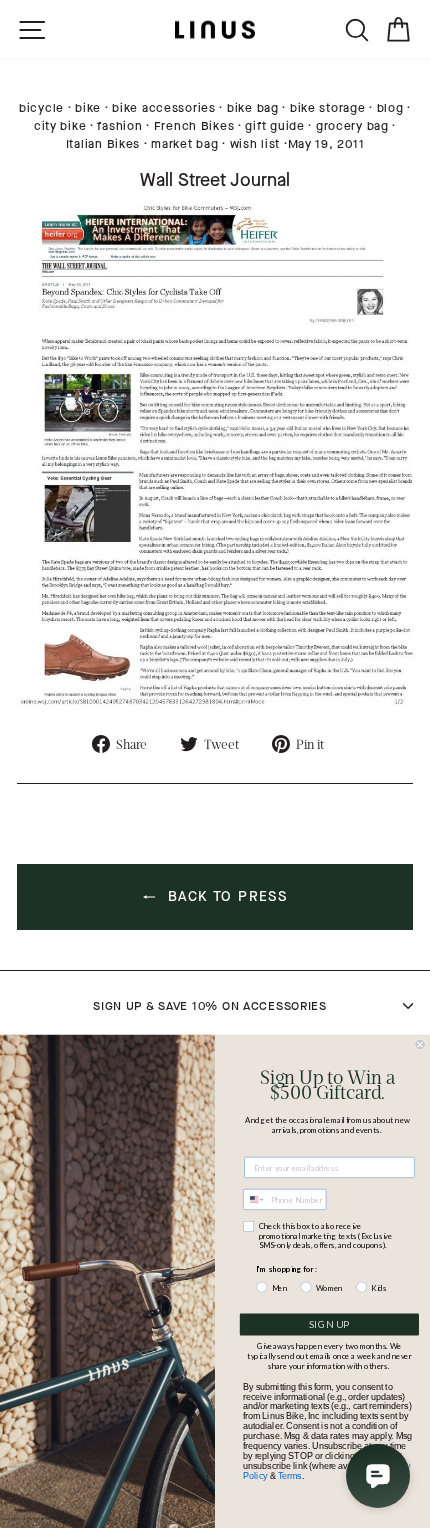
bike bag (253, 108)
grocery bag (352, 126)
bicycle (41, 108)
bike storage (328, 108)
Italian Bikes (103, 144)
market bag (184, 144)
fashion (119, 126)
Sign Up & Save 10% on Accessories (210, 1006)
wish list (255, 144)
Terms (290, 1475)
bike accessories (164, 108)
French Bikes (194, 126)
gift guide (274, 126)
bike (88, 108)
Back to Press (225, 896)
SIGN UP (329, 1325)
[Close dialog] (420, 1044)
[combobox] (254, 1200)
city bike (60, 126)
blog (390, 108)
